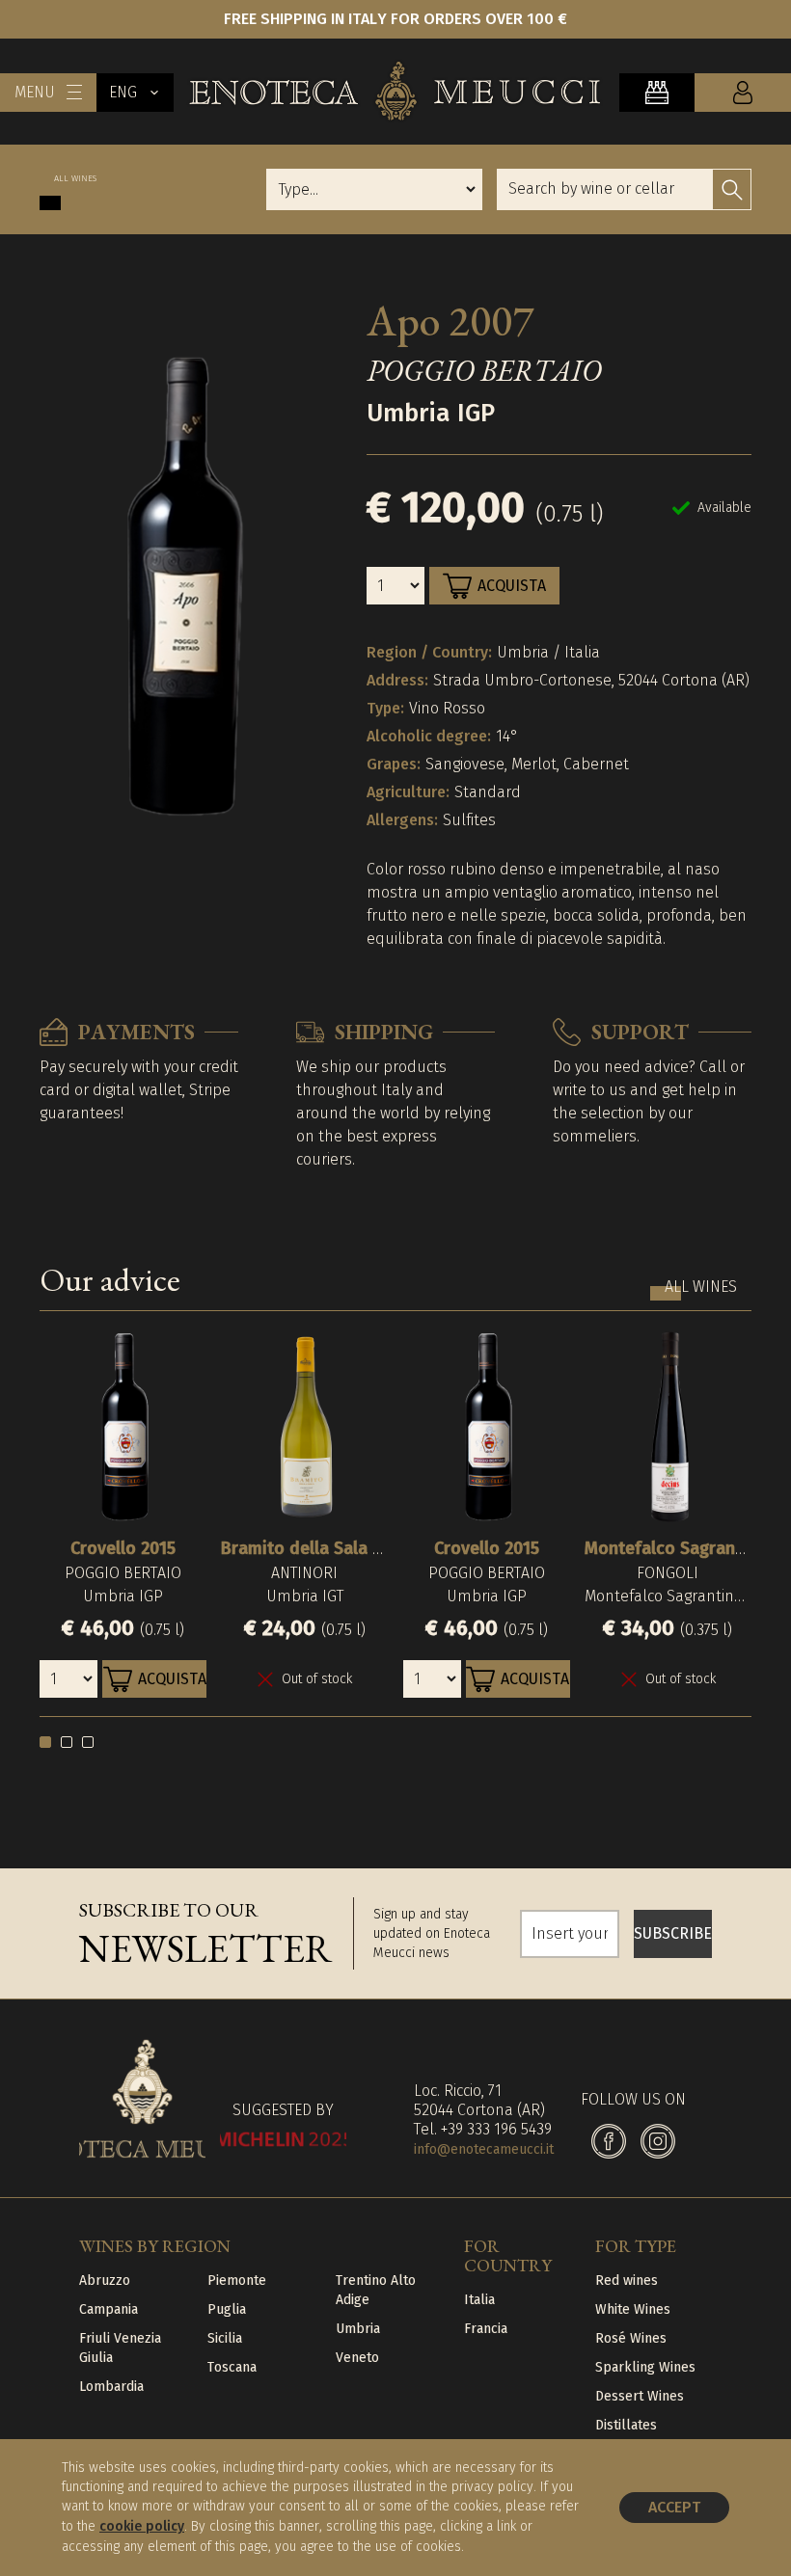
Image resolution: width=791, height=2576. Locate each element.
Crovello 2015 (123, 1548)
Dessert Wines (640, 2396)
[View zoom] (182, 586)
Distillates (626, 2425)
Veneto (357, 2358)
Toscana (232, 2367)
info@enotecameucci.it (484, 2149)
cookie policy (142, 2526)
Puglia (227, 2309)
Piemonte (237, 2281)
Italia (479, 2300)
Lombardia (111, 2387)
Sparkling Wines (645, 2367)
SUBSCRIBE (673, 1933)
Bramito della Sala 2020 (315, 1548)
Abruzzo (105, 2281)
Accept (674, 2507)
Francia (486, 2329)
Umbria (358, 2329)
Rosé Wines (631, 2338)
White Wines (633, 2309)
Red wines (627, 2281)
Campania (109, 2309)
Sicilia (225, 2338)
